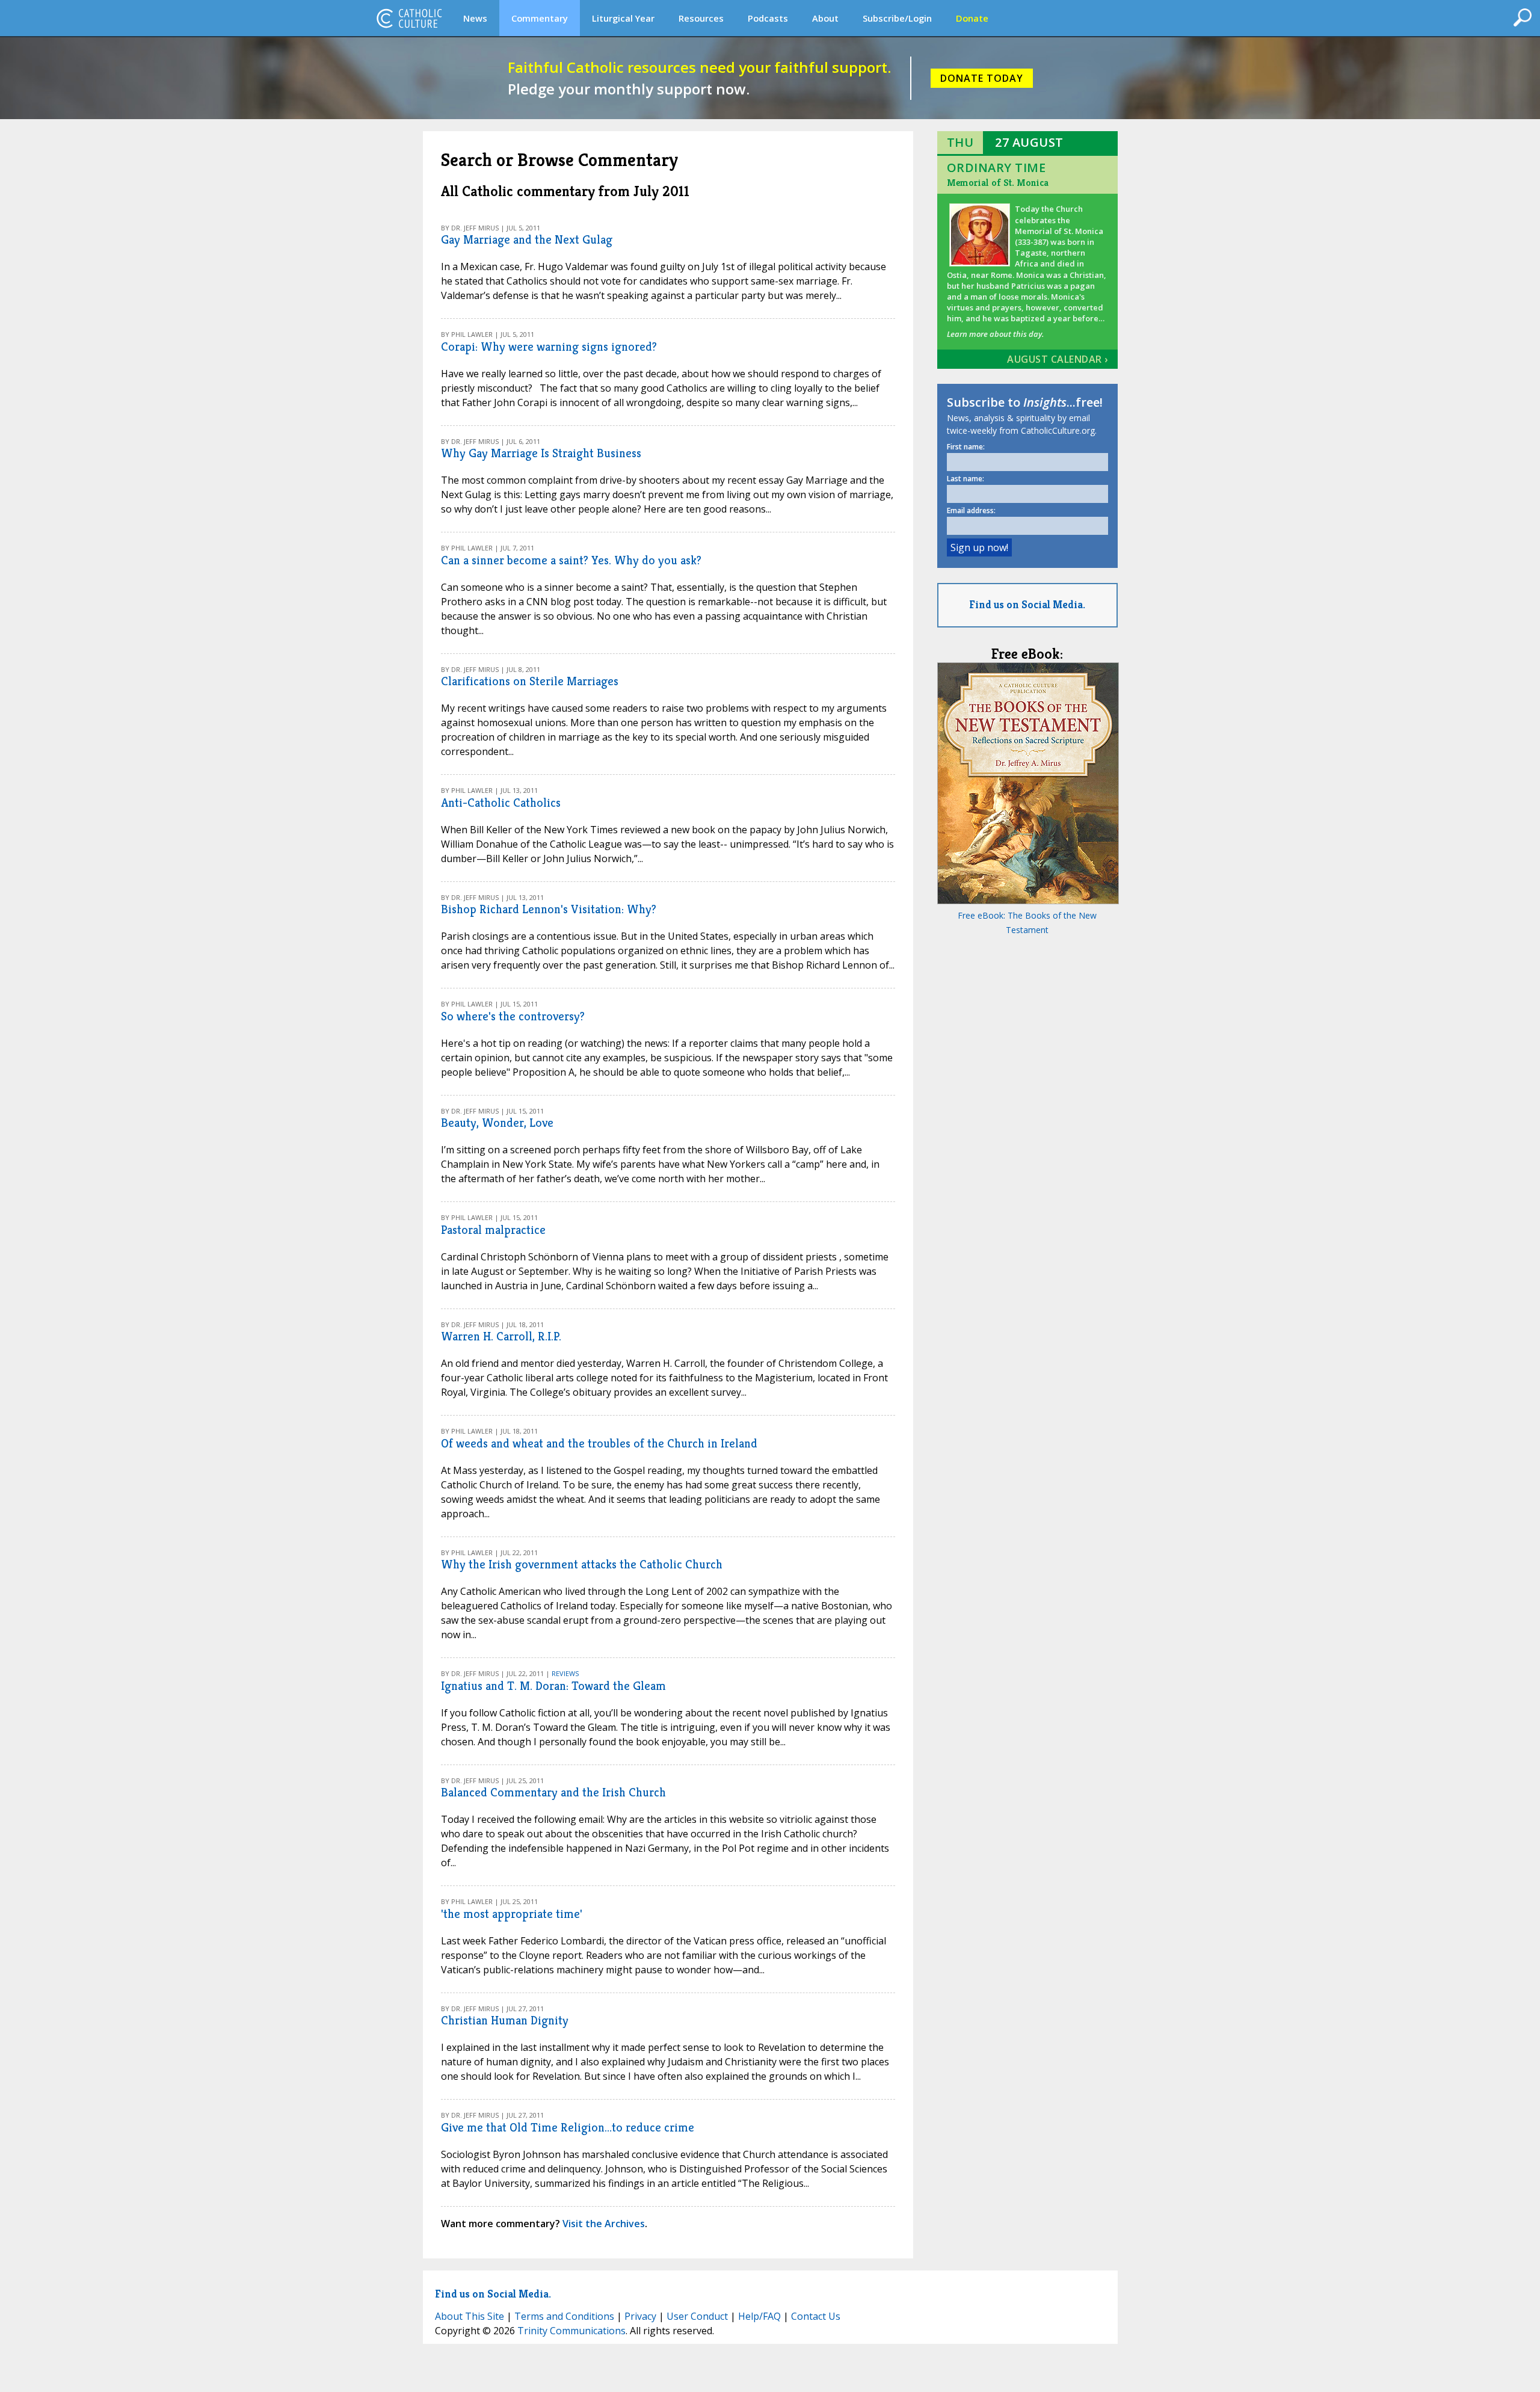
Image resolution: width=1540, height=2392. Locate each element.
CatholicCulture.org (409, 18)
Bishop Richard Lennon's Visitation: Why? (549, 909)
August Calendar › (1058, 359)
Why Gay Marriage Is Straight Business (541, 453)
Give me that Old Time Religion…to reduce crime (568, 2128)
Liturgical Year (623, 18)
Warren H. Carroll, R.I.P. (501, 1336)
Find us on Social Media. (1027, 604)
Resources (701, 18)
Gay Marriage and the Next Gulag (527, 240)
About (825, 18)
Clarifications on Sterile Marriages (530, 681)
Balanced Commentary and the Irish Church (553, 1792)
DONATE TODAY (982, 78)
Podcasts (768, 18)
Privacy (640, 2316)
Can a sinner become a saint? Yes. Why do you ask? (571, 560)
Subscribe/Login (897, 18)
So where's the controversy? (513, 1016)
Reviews (565, 1673)
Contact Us (816, 2316)
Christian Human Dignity (505, 2021)
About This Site (470, 2316)
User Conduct (697, 2316)
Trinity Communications (571, 2331)
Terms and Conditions (564, 2316)
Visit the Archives (604, 2224)
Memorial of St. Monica (998, 183)
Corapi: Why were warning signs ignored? (549, 347)
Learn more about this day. (995, 334)
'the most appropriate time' (512, 1914)
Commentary (540, 18)
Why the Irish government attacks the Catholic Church (582, 1564)
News (475, 18)
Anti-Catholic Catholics (501, 803)
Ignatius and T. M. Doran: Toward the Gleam (553, 1686)
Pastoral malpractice (493, 1230)
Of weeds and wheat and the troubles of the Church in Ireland (599, 1444)
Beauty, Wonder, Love (497, 1123)
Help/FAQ (759, 2316)
